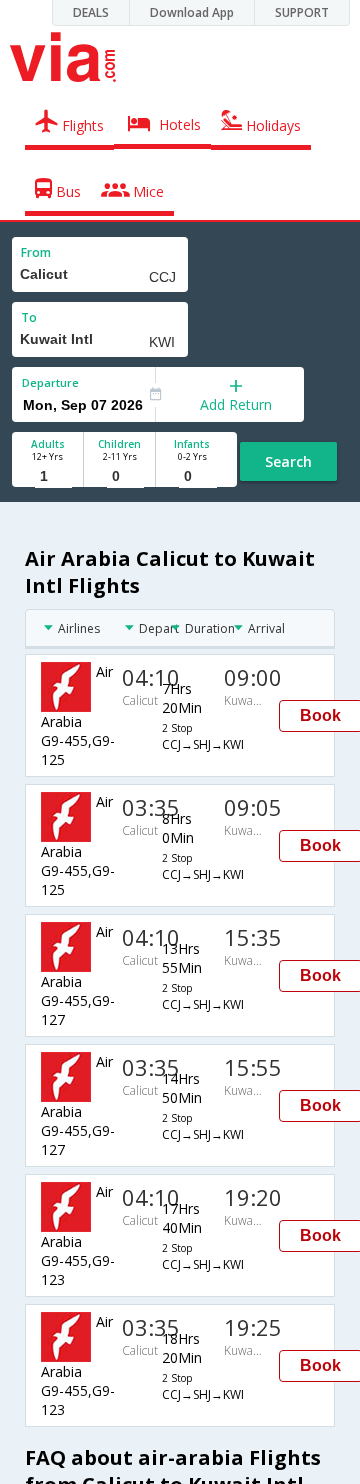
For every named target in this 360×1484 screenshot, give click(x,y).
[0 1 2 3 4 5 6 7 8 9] (119, 476)
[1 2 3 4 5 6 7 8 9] (47, 476)
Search (288, 461)
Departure (50, 382)
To (29, 317)
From (36, 252)
